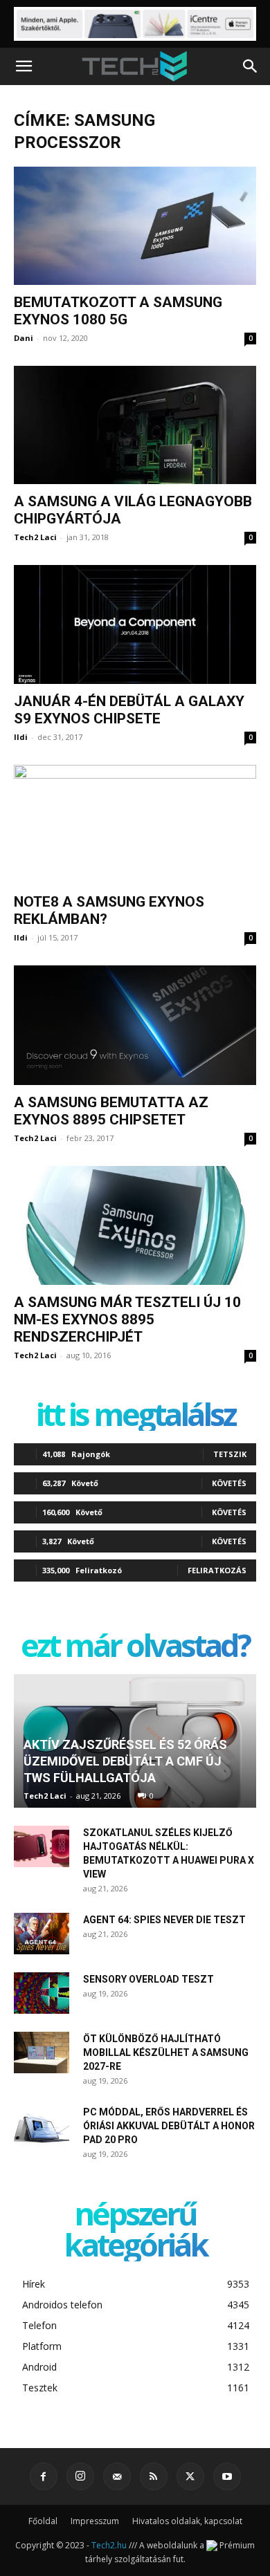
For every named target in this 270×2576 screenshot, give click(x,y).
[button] (24, 66)
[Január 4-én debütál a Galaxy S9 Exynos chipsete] (135, 624)
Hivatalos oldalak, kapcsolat (187, 2521)
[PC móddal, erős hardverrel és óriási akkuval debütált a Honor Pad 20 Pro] (42, 2126)
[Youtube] (227, 2476)
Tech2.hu (109, 2545)
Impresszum (95, 2521)
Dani (24, 338)
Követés (229, 1483)
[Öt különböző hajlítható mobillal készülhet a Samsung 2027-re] (42, 2053)
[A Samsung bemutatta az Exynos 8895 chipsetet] (135, 1026)
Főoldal (43, 2521)
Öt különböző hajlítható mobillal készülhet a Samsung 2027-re (166, 2053)
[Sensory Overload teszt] (42, 1993)
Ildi (21, 737)
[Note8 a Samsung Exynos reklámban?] (135, 825)
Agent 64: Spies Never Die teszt (164, 1920)
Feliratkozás (217, 1570)
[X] (190, 2476)
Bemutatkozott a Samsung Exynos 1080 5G (118, 311)
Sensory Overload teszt (148, 1979)
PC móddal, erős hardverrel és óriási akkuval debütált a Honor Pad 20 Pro (169, 2126)
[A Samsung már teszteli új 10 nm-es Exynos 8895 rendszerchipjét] (135, 1225)
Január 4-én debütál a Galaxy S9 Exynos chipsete (129, 710)
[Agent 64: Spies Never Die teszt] (42, 1934)
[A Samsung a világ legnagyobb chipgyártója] (135, 425)
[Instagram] (80, 2476)
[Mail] (117, 2476)
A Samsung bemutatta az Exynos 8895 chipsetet (111, 1111)
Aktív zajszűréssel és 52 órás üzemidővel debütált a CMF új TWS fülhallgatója (125, 1761)
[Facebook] (44, 2476)
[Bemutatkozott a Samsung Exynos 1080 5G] (135, 226)
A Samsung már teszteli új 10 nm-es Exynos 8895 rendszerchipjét (127, 1319)
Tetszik (230, 1454)
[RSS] (154, 2476)
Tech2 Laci (35, 537)
